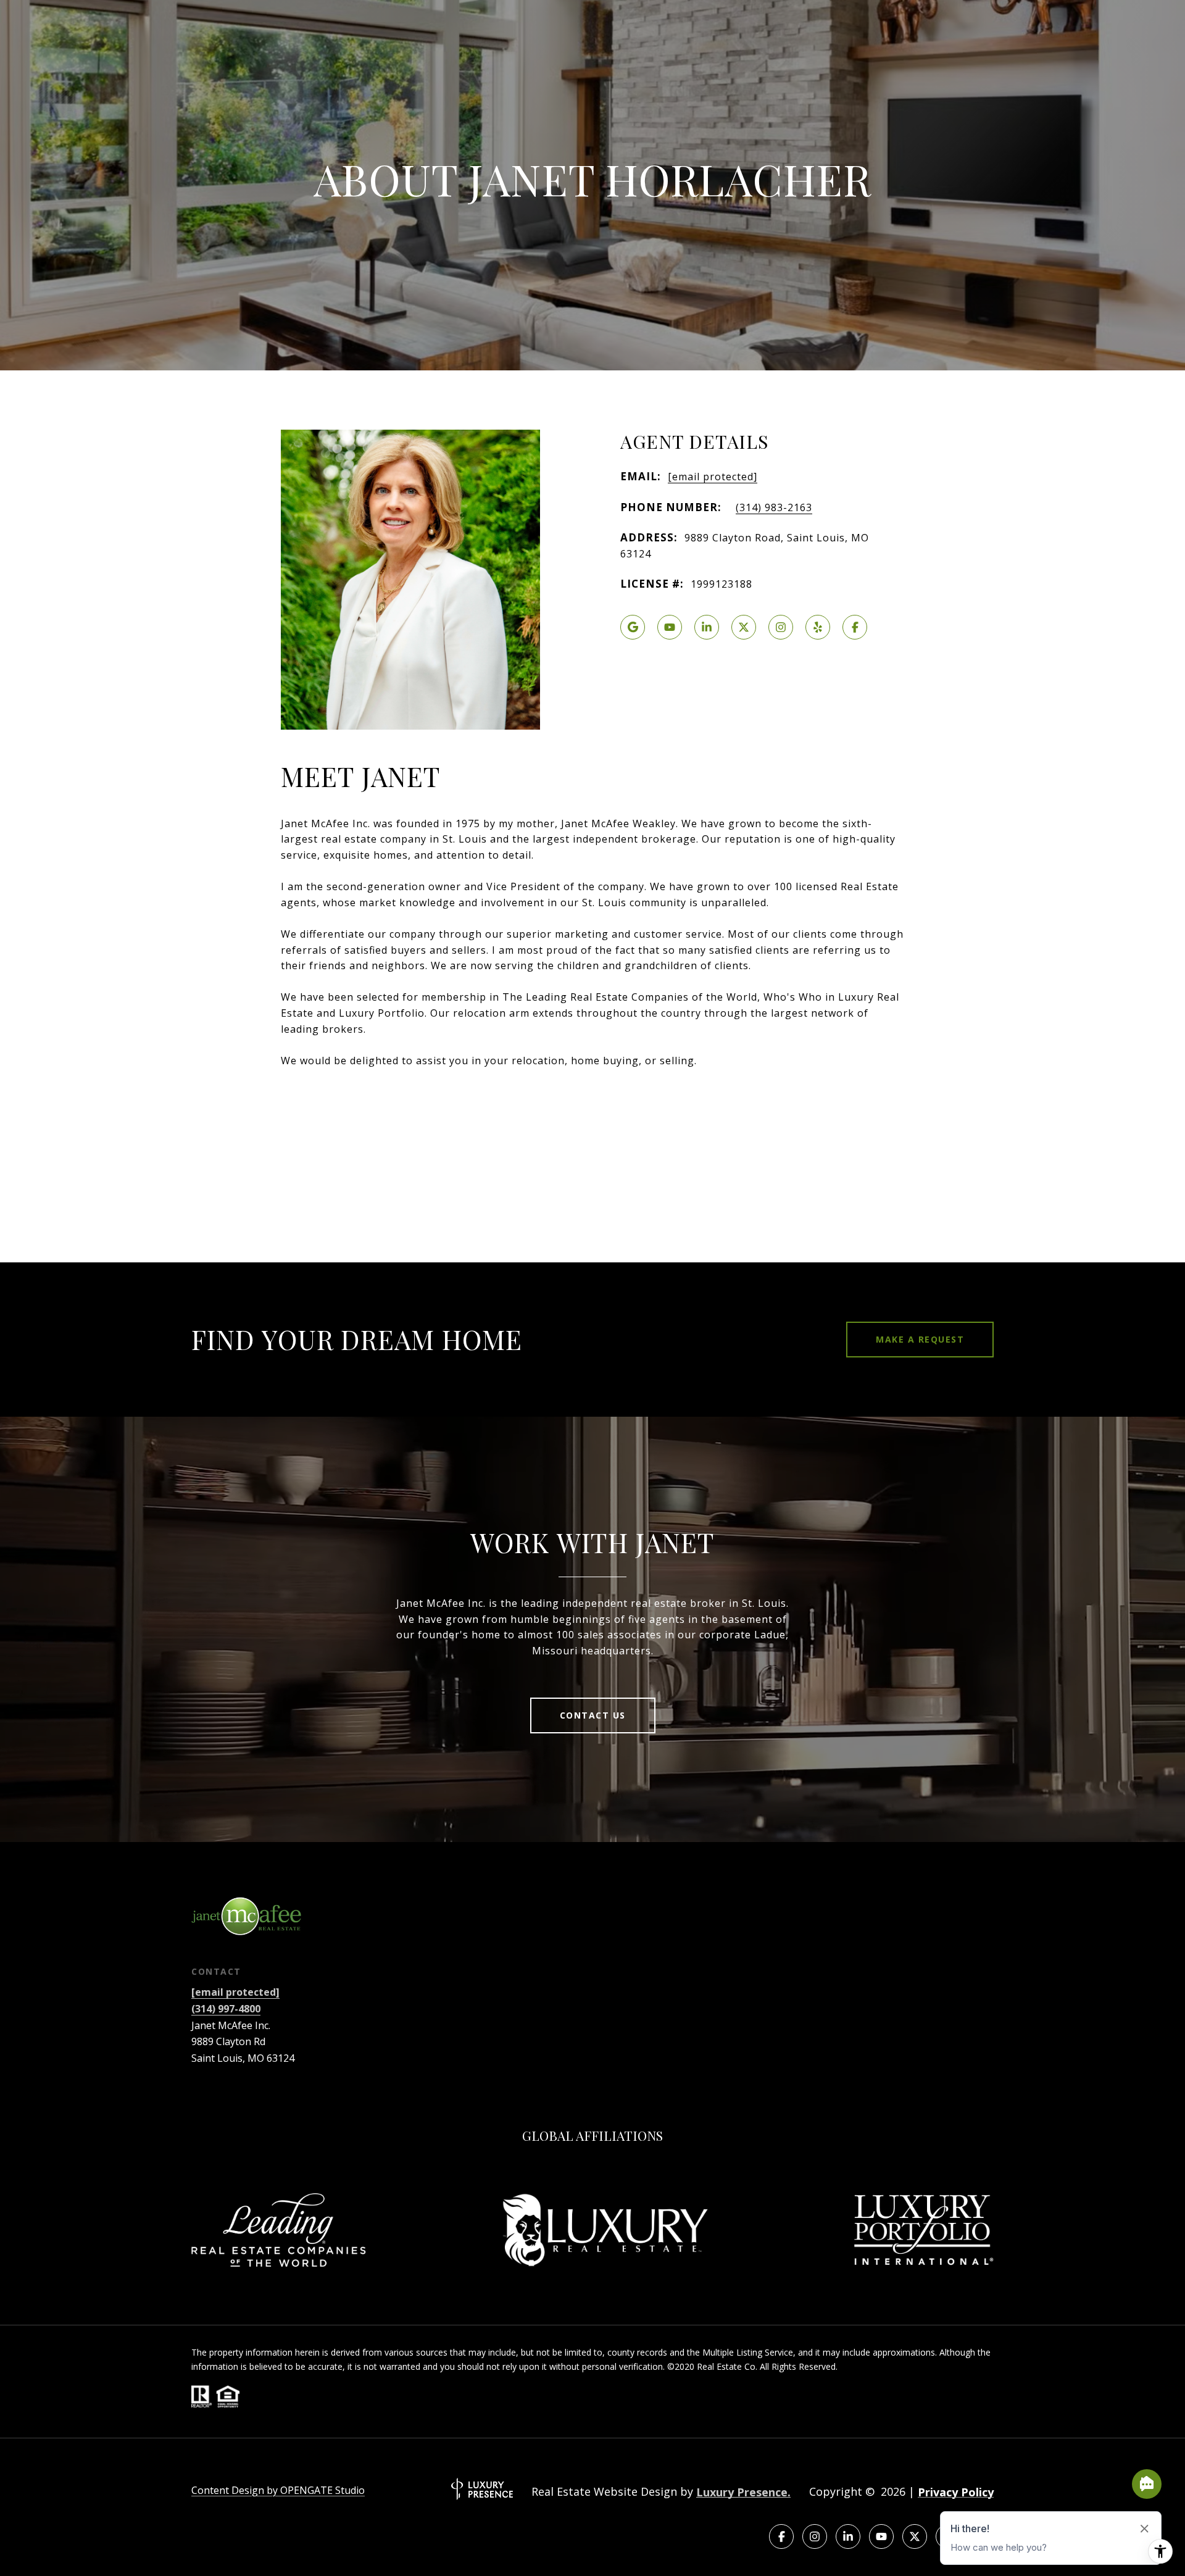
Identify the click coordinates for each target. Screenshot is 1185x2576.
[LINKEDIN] (707, 627)
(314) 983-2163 (774, 507)
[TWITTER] (744, 627)
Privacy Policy (956, 2492)
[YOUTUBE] (670, 627)
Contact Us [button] (593, 1715)
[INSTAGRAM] (781, 627)
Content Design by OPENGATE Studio (278, 2490)
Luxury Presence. (743, 2492)
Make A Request (920, 1339)
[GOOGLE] (633, 627)
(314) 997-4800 (226, 2009)
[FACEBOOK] (855, 627)
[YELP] (818, 627)
